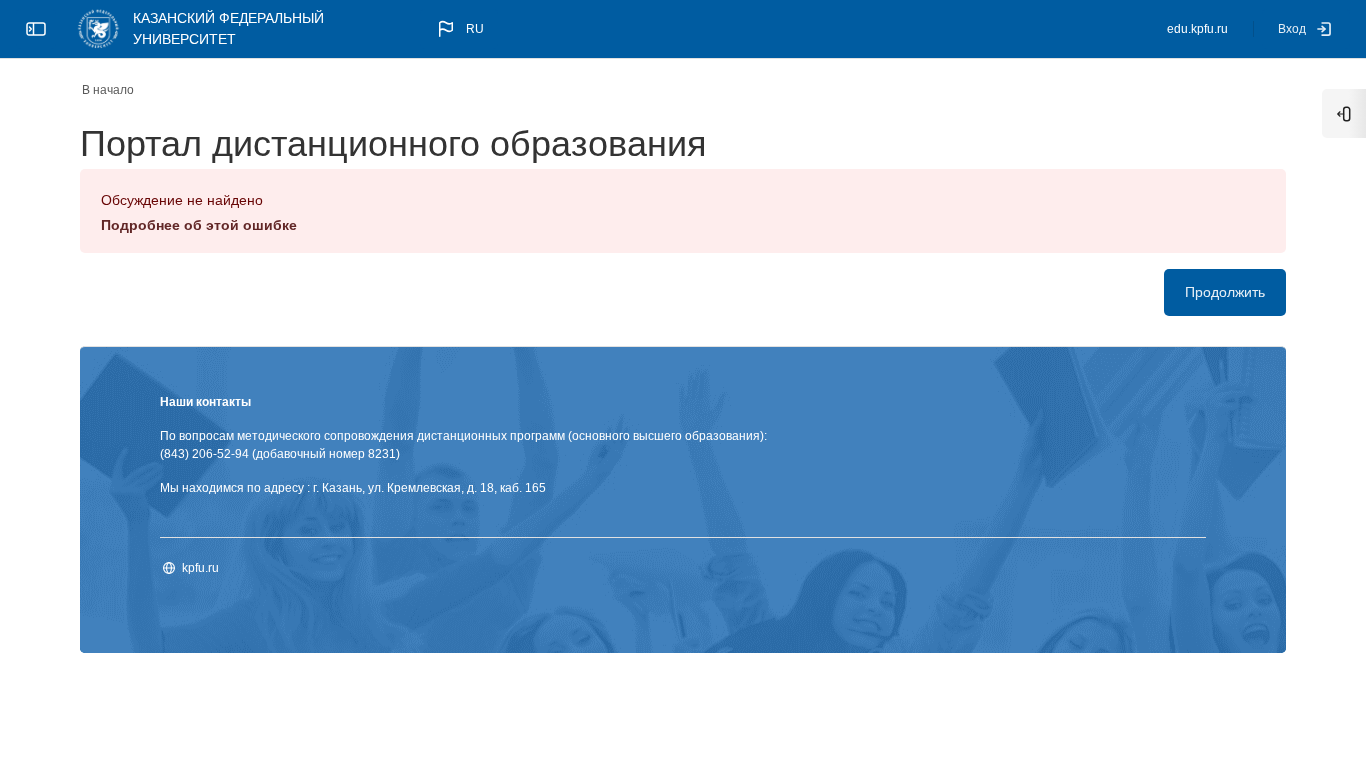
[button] (459, 29)
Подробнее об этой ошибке (199, 225)
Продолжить (1225, 292)
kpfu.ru (200, 568)
